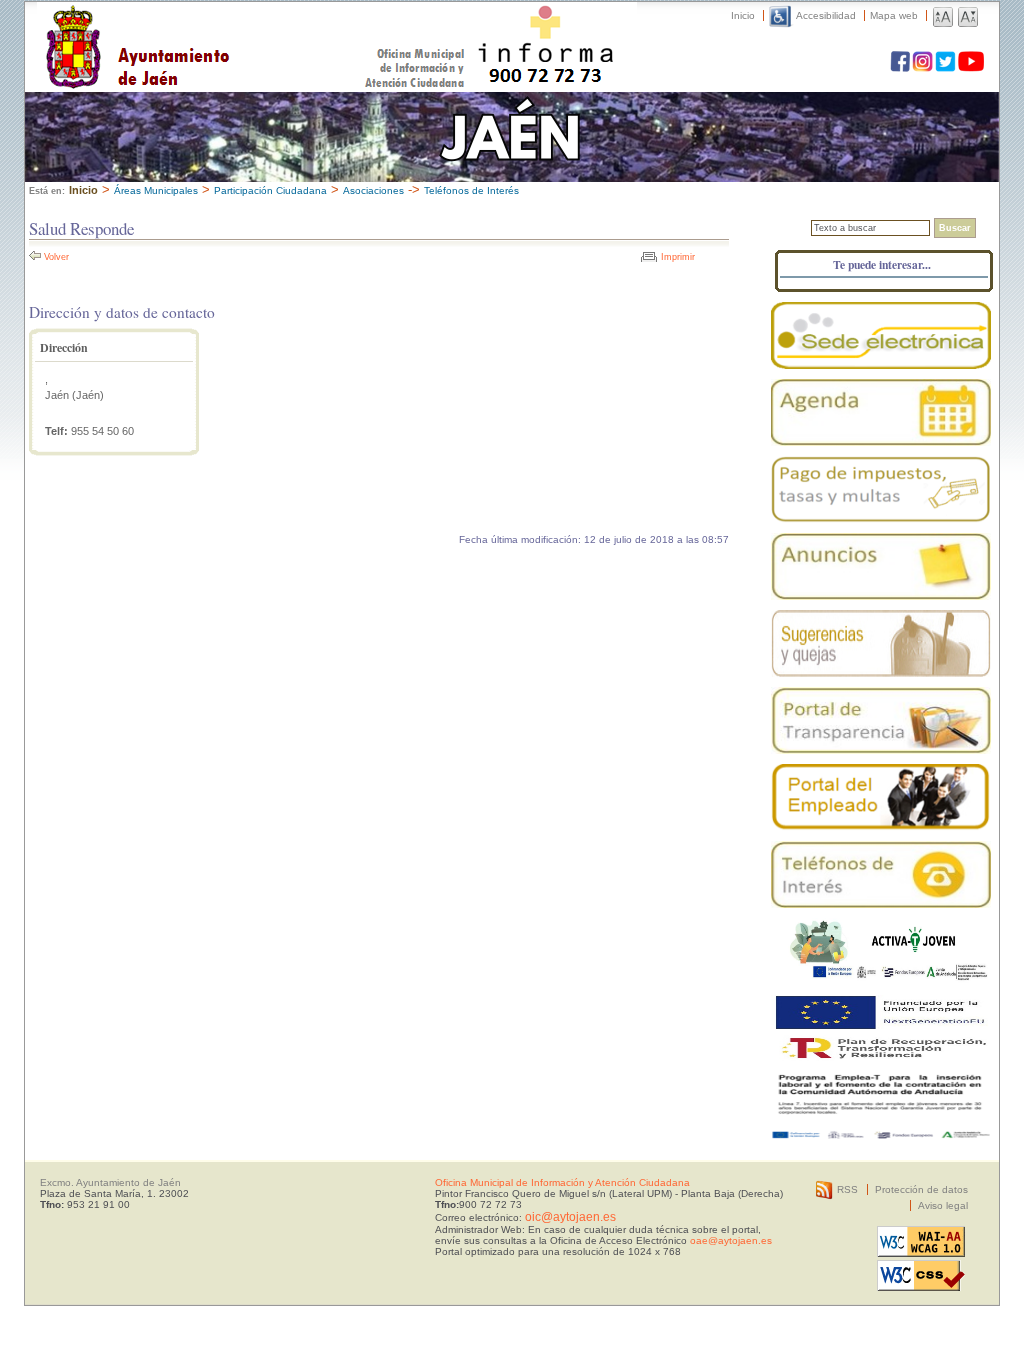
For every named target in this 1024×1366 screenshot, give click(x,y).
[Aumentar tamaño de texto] (943, 15)
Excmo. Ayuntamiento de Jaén (110, 1182)
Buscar (955, 228)
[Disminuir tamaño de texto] (968, 15)
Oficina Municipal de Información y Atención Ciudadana (562, 1182)
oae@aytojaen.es (731, 1240)
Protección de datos (921, 1189)
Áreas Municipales (156, 190)
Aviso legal (943, 1205)
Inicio (743, 15)
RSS (847, 1189)
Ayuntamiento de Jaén (224, 27)
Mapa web (894, 15)
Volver (56, 257)
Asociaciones (373, 190)
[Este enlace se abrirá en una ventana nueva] (881, 335)
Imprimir (678, 257)
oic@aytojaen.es (570, 1217)
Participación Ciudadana (270, 190)
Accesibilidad (826, 15)
